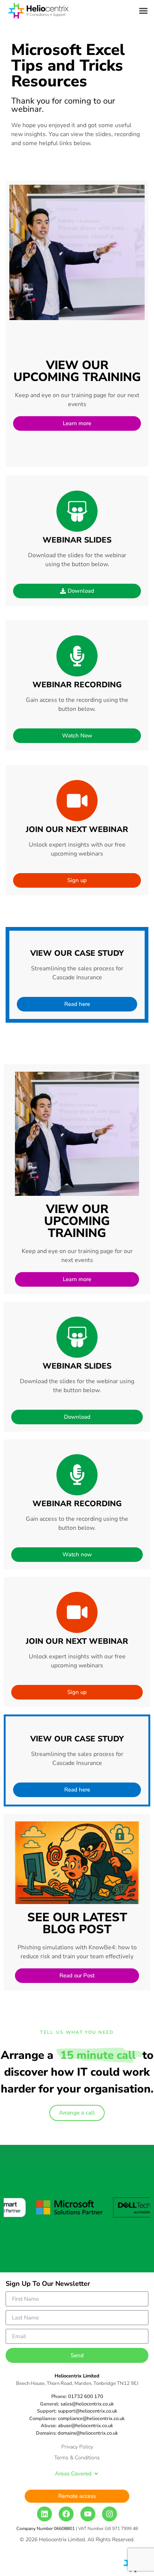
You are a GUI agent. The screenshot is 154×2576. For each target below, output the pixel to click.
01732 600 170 (86, 2397)
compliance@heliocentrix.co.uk (91, 2419)
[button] (144, 11)
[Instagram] (110, 2514)
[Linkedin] (44, 2514)
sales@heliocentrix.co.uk (87, 2404)
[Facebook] (66, 2514)
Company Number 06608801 (46, 2529)
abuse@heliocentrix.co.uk (86, 2426)
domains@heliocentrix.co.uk (88, 2433)
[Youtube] (88, 2514)
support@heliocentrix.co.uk (88, 2411)
